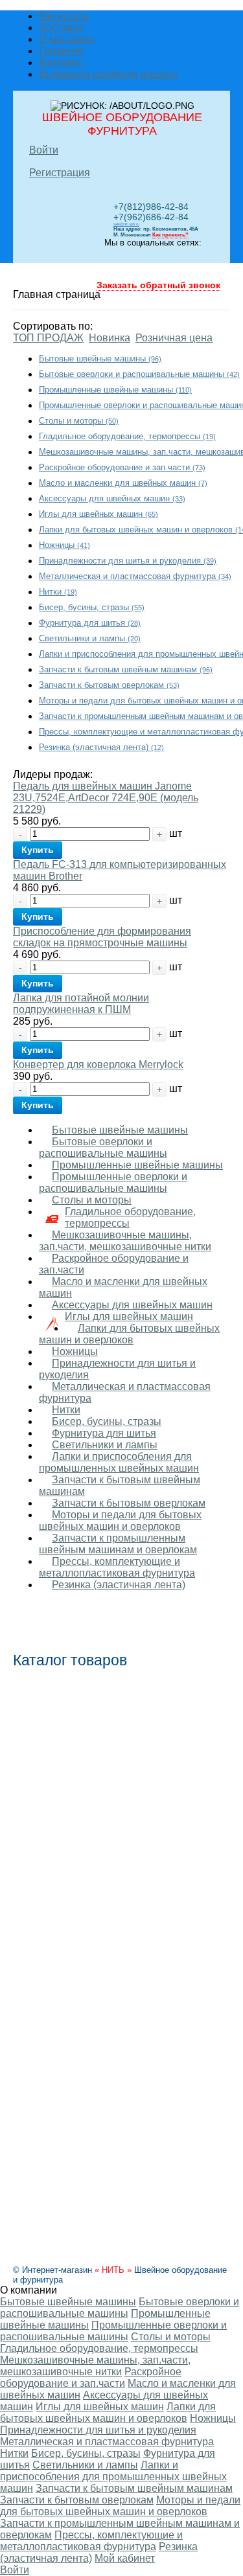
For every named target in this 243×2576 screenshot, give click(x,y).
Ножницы (64, 545)
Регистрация (60, 173)
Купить (38, 850)
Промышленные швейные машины (115, 390)
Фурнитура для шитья (90, 623)
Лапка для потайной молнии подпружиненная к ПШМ (81, 1004)
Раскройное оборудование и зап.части (122, 467)
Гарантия (61, 51)
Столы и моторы (79, 421)
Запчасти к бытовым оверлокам (109, 685)
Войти (44, 150)
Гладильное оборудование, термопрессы (127, 436)
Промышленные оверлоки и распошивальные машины (113, 1182)
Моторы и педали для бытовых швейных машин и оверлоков (120, 1521)
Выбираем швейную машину (109, 74)
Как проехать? (170, 235)
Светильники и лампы (90, 638)
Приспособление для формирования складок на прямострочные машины (102, 937)
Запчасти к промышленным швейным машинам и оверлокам (118, 1544)
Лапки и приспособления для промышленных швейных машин (119, 1462)
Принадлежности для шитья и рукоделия (128, 561)
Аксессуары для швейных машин (112, 498)
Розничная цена (174, 338)
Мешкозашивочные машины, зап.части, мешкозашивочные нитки (125, 1241)
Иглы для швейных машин (98, 514)
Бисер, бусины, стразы (92, 607)
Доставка (61, 28)
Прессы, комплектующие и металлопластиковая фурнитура (117, 1567)
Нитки (58, 592)
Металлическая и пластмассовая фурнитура (135, 576)
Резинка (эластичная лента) (101, 747)
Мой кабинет (125, 2558)
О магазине (66, 39)
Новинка (110, 338)
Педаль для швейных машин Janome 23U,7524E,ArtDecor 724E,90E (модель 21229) (106, 798)
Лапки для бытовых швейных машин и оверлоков (129, 1334)
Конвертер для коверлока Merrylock (98, 1065)
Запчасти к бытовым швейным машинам (126, 669)
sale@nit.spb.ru (126, 224)
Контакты (61, 63)
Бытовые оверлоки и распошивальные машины (139, 374)
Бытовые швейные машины (100, 359)
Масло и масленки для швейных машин (123, 483)
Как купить (64, 16)
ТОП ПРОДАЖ (48, 338)
